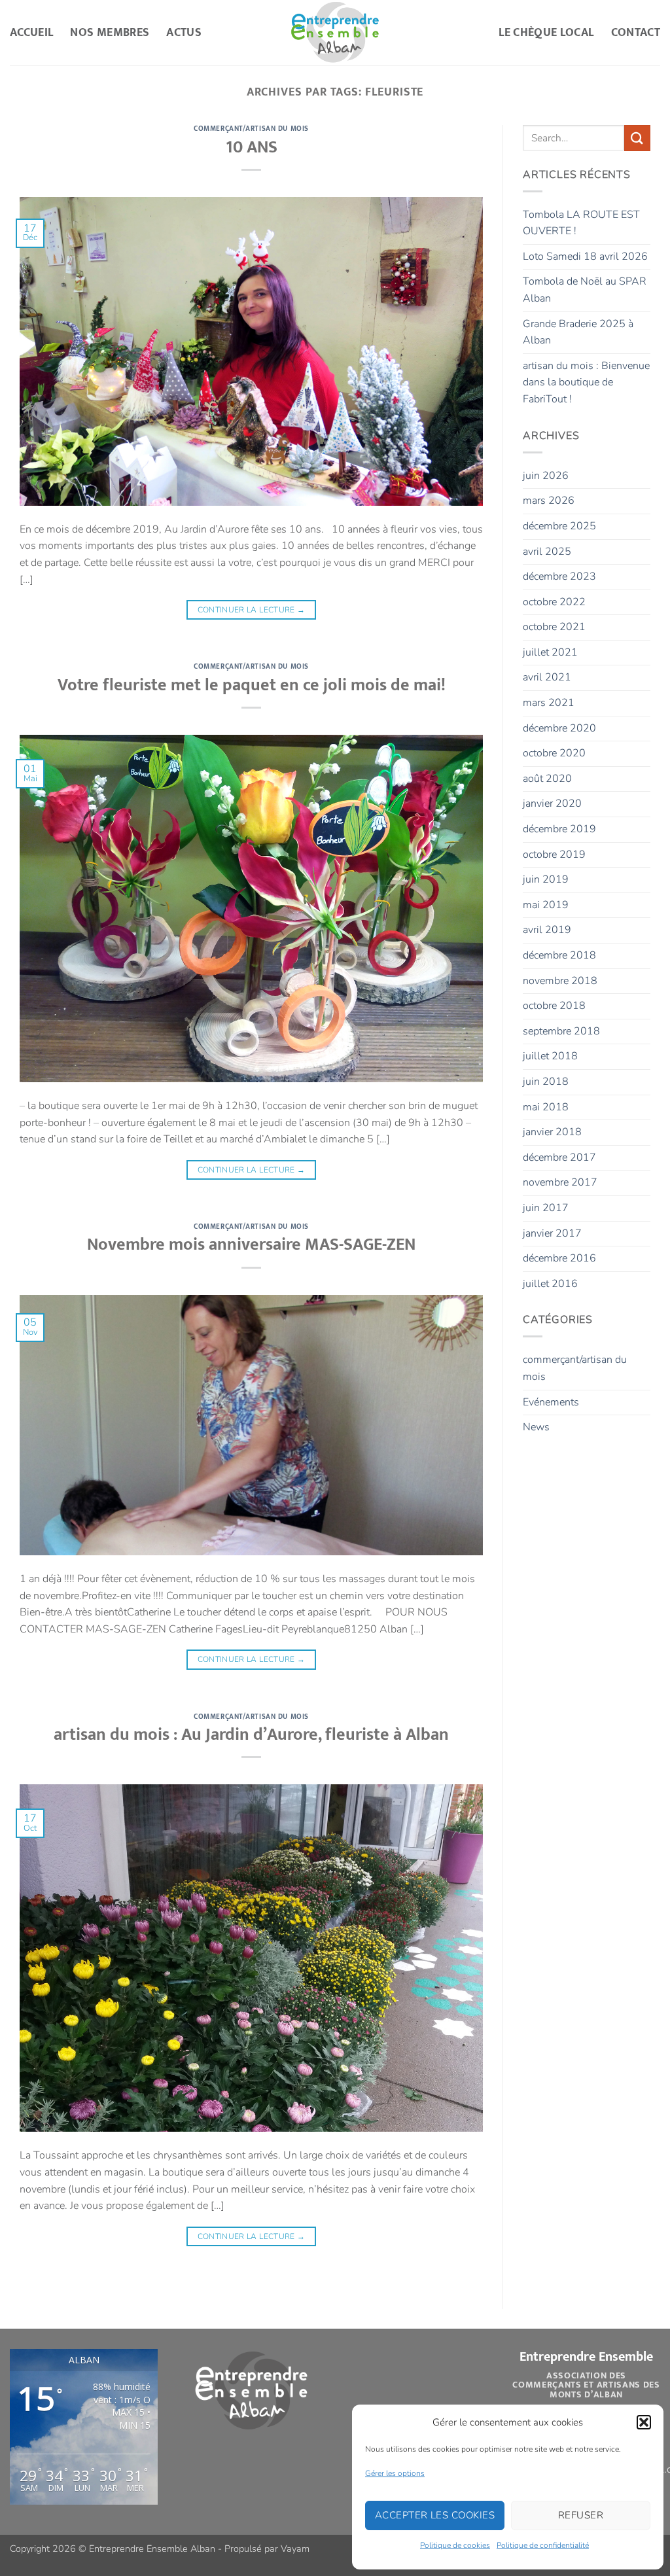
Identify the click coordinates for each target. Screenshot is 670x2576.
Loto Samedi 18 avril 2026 (585, 256)
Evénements (551, 1402)
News (536, 1427)
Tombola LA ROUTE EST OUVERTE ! (581, 223)
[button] (644, 2422)
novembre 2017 (560, 1182)
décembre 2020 (559, 728)
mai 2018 (546, 1107)
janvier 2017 (552, 1233)
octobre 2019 (554, 855)
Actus (184, 32)
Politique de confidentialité (543, 2545)
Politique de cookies (455, 2545)
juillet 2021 (550, 652)
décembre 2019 (559, 829)
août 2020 (547, 779)
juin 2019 (546, 879)
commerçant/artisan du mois (251, 129)
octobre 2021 (554, 627)
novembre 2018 (560, 981)
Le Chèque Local (546, 32)
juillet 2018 (550, 1056)
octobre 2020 (554, 753)
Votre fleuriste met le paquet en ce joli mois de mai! (252, 685)
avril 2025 (547, 552)
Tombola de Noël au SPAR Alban (585, 290)
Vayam (295, 2549)
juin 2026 (546, 476)
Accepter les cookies (435, 2515)
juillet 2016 (550, 1284)
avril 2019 (547, 930)
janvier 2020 (552, 803)
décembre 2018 (559, 955)
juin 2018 (546, 1082)
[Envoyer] (637, 138)
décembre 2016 (559, 1258)
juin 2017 (546, 1208)
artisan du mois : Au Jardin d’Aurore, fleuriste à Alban (251, 1735)
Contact (636, 32)
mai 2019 (546, 905)
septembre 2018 (561, 1031)
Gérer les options (395, 2473)
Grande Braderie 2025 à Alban (578, 332)
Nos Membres (110, 32)
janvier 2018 (552, 1132)
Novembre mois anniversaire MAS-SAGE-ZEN (251, 1245)
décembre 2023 (559, 576)
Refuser (581, 2515)
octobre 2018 (554, 1006)
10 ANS (252, 148)
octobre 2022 (554, 602)
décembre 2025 (559, 526)
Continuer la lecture (252, 610)
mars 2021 (549, 703)
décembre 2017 (559, 1157)
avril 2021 (547, 677)
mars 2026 (549, 501)
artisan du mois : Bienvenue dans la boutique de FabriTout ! (586, 382)
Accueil (31, 32)
